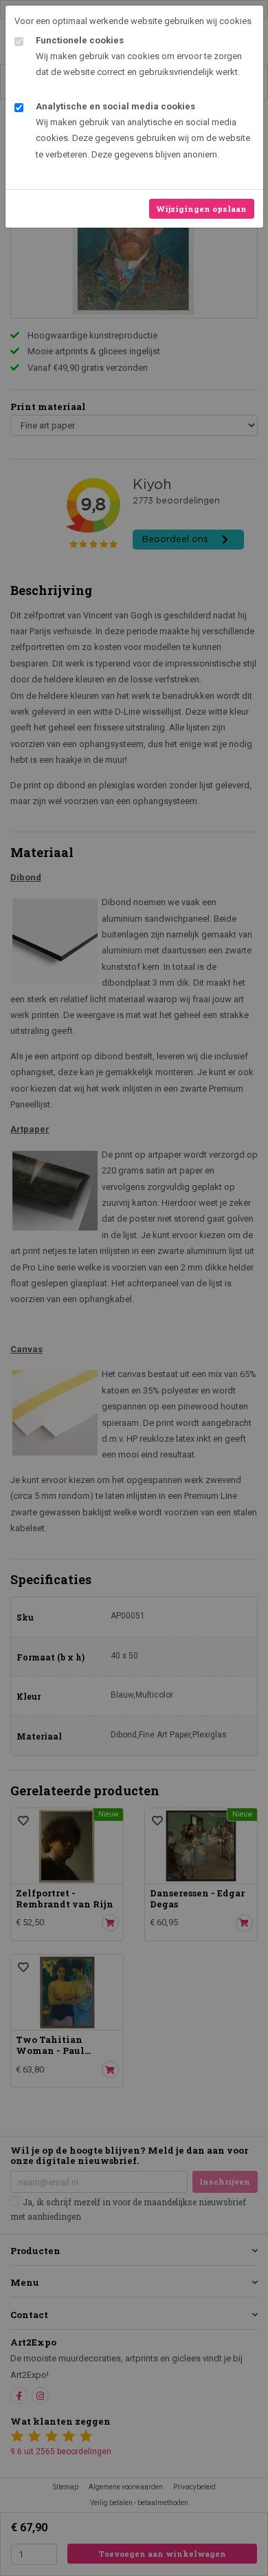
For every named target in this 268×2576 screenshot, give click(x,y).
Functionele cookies (80, 40)
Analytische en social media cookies (115, 106)
